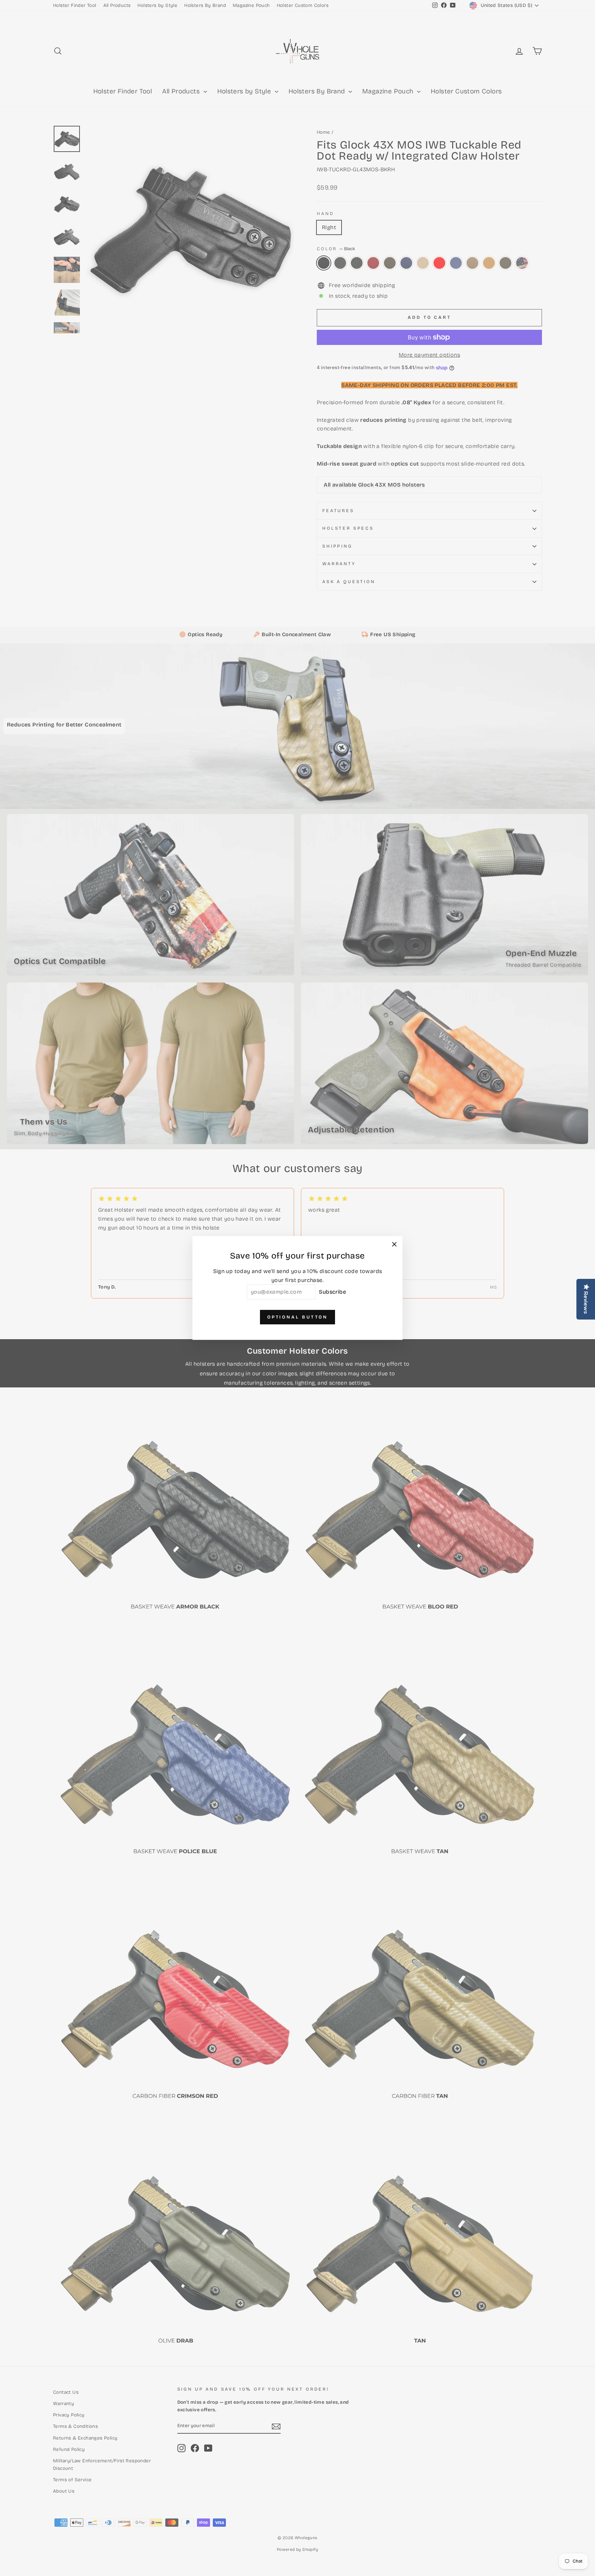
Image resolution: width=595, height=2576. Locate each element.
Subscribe (332, 1292)
